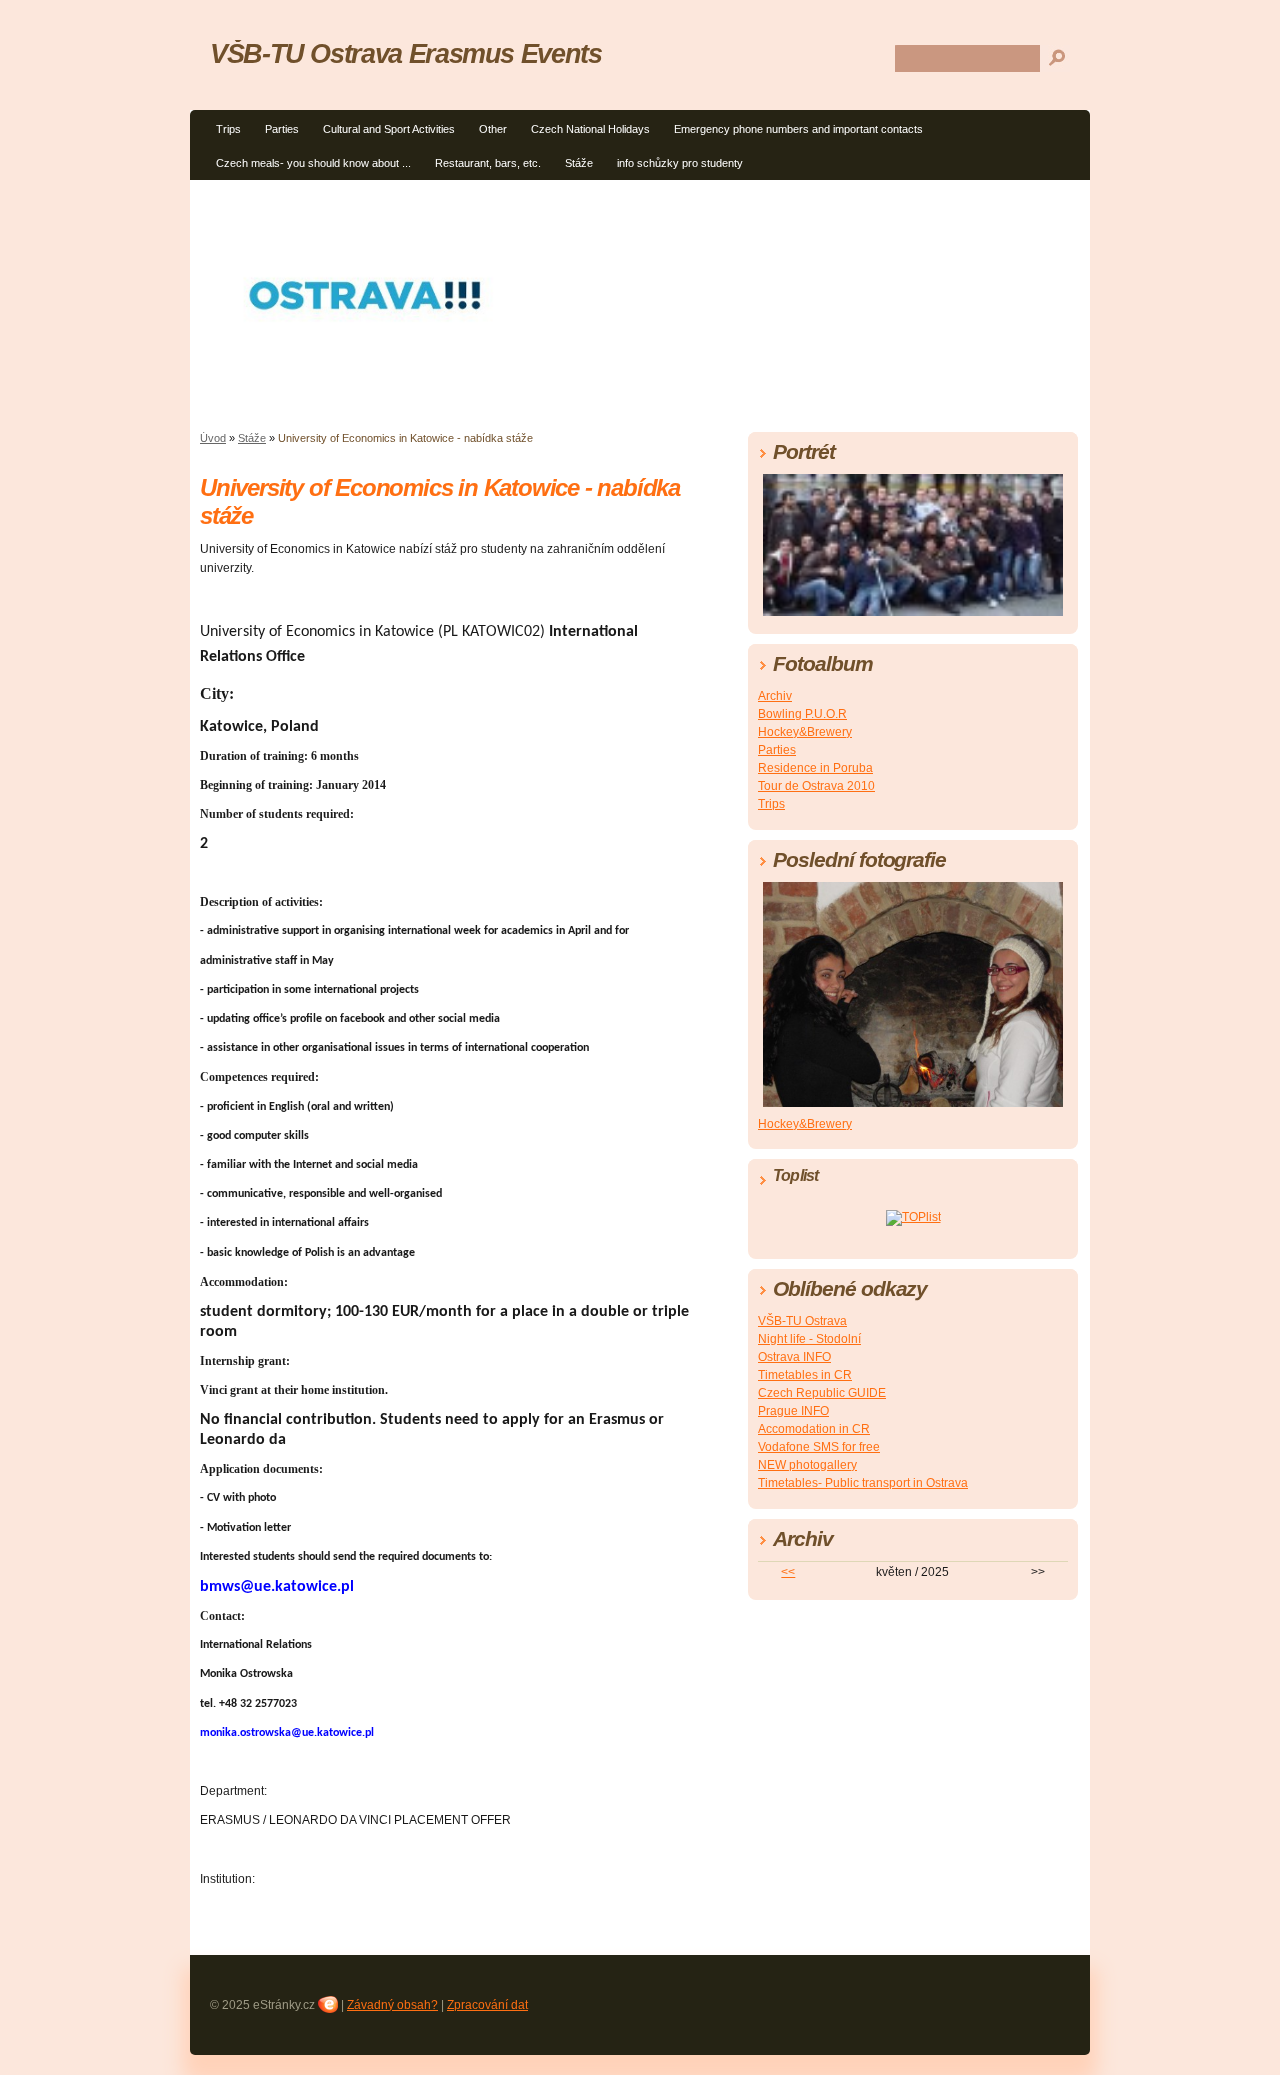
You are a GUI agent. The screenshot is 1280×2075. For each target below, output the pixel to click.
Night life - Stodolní (809, 1339)
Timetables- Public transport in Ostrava (863, 1483)
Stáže (579, 163)
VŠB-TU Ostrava (802, 1321)
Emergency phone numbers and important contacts (798, 129)
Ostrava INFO (794, 1357)
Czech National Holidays (590, 129)
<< (788, 1572)
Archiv (775, 696)
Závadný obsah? (392, 2005)
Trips (228, 129)
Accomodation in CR (814, 1429)
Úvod (213, 438)
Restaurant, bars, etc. (488, 163)
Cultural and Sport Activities (389, 129)
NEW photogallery (807, 1465)
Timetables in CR (805, 1375)
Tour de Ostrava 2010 (816, 786)
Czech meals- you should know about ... (313, 163)
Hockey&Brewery (805, 732)
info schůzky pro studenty (680, 163)
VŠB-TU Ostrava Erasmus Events (406, 53)
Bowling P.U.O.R (802, 714)
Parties (282, 129)
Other (493, 129)
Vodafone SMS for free (819, 1447)
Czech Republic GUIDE (822, 1393)
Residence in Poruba (815, 768)
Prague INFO (793, 1411)
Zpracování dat (487, 2005)
